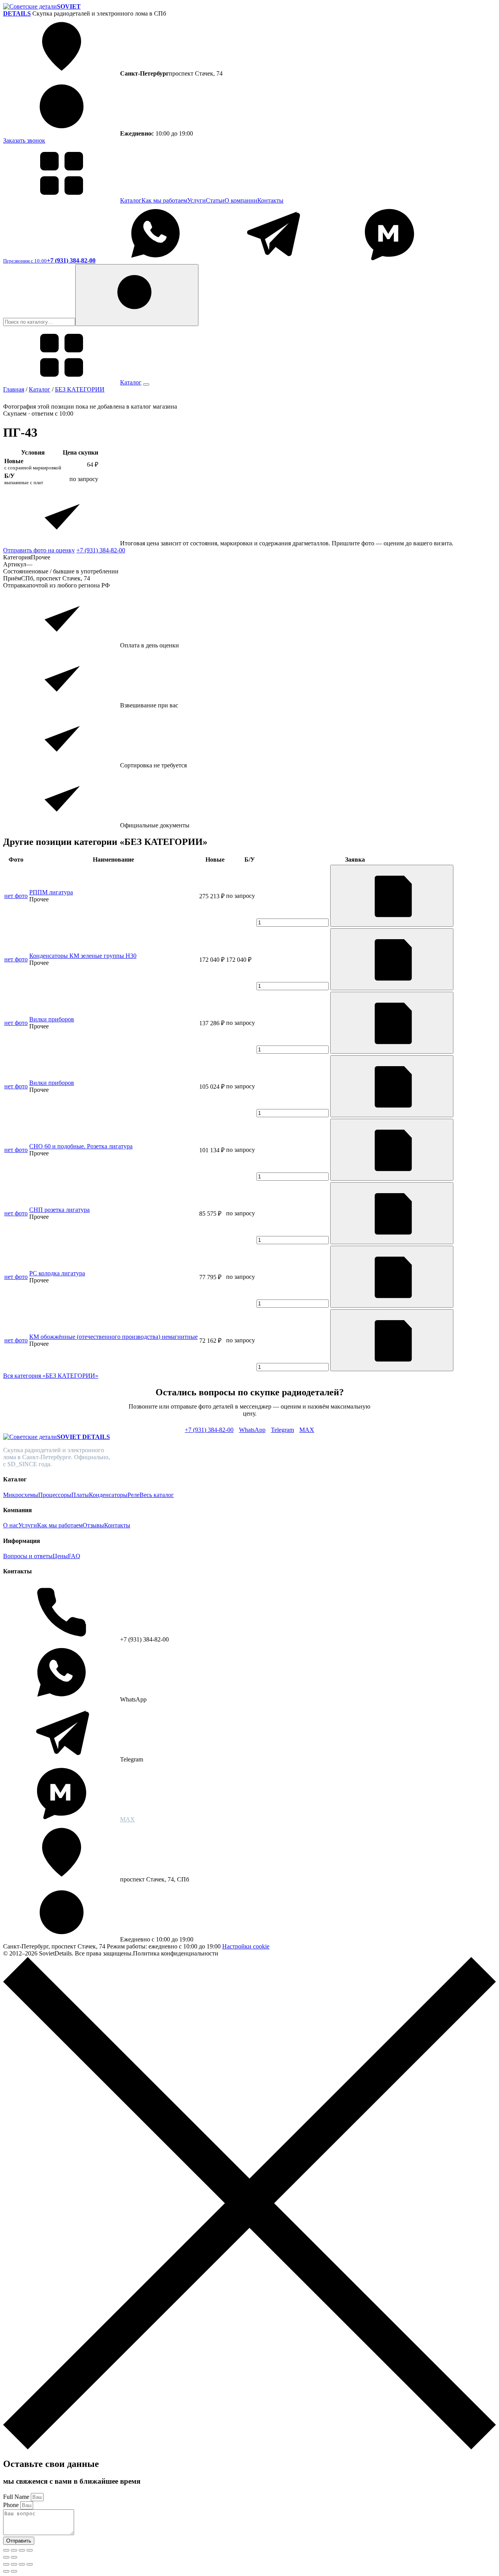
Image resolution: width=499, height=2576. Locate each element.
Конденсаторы (108, 1495)
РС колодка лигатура (57, 1273)
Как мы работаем (164, 200)
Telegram (282, 1430)
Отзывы (93, 1525)
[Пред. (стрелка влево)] (6, 2557)
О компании (241, 200)
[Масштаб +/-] (6, 2550)
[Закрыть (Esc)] (30, 2550)
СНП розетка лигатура (59, 1210)
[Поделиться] (22, 2550)
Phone (12, 2505)
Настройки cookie (246, 1946)
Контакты (270, 200)
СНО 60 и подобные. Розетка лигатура (81, 1146)
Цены (60, 1556)
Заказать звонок (24, 140)
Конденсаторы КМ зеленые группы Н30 (83, 956)
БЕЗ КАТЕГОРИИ (80, 389)
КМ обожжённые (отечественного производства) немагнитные (113, 1337)
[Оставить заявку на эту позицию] (392, 896)
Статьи (215, 200)
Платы (80, 1495)
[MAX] (389, 260)
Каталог (131, 200)
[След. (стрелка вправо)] (14, 2557)
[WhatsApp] (156, 260)
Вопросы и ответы (28, 1556)
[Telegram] (273, 260)
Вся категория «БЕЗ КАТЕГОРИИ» (51, 1376)
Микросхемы (21, 1495)
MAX (307, 1430)
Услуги (196, 200)
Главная (14, 389)
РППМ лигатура (51, 892)
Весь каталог (157, 1495)
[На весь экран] (14, 2550)
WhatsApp (252, 1430)
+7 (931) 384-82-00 (101, 550)
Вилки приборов (52, 1019)
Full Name (17, 2497)
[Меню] (146, 384)
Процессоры (55, 1495)
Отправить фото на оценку (39, 550)
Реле (134, 1495)
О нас (11, 1525)
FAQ (74, 1556)
